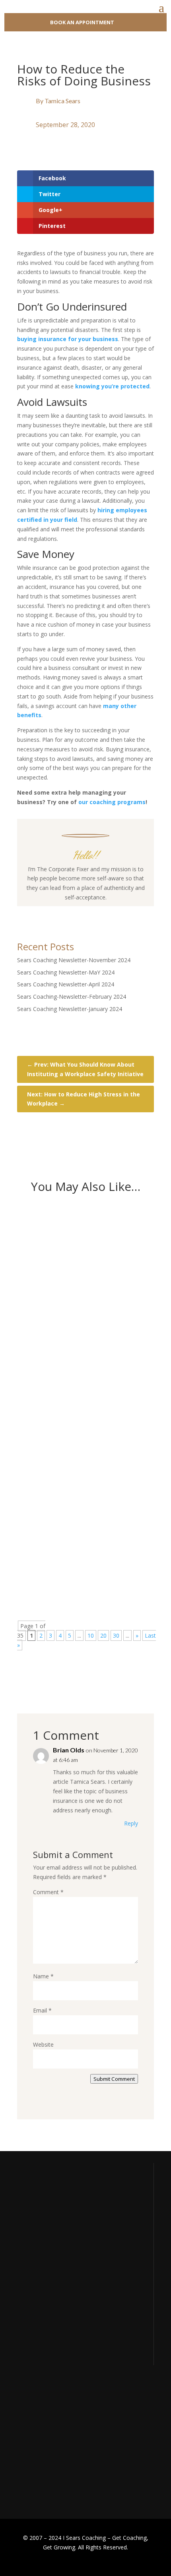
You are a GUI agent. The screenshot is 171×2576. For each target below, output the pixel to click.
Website (43, 2044)
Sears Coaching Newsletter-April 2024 (66, 984)
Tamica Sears (62, 101)
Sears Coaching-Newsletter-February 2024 (72, 997)
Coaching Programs (42, 2449)
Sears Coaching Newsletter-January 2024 (70, 1009)
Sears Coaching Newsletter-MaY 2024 (66, 972)
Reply (131, 1823)
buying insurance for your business (68, 339)
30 (116, 1635)
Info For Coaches (39, 2434)
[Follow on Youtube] (93, 913)
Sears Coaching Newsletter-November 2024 (74, 960)
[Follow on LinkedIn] (109, 913)
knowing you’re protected (112, 386)
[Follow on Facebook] (62, 913)
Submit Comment (114, 2079)
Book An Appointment (82, 22)
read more (44, 1330)
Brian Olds (69, 1750)
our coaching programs (112, 802)
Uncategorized (88, 1267)
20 (103, 1635)
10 (91, 1635)
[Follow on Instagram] (78, 913)
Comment (48, 1892)
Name (43, 1976)
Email (42, 2010)
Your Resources (37, 2419)
